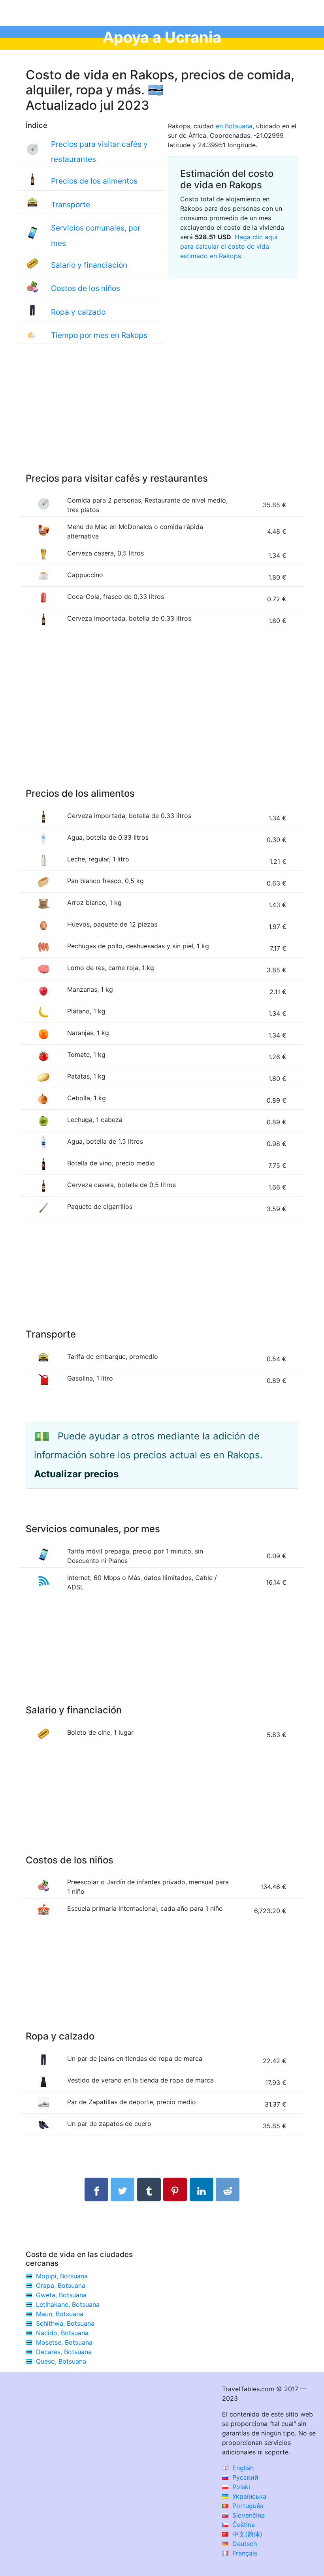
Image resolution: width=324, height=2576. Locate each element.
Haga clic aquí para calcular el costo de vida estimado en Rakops (229, 246)
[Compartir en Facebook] (96, 2190)
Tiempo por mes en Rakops (99, 335)
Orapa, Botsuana (61, 2285)
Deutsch (244, 2544)
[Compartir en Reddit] (228, 2190)
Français (244, 2553)
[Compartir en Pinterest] (175, 2190)
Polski (240, 2487)
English (242, 2468)
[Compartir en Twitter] (122, 2190)
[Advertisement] (162, 416)
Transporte (71, 205)
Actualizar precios (76, 1474)
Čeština (243, 2525)
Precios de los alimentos (94, 181)
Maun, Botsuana (60, 2314)
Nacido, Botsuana (62, 2333)
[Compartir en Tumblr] (149, 2190)
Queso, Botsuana (61, 2361)
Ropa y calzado (78, 312)
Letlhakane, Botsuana (68, 2304)
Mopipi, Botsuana (62, 2276)
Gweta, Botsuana (61, 2295)
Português (247, 2506)
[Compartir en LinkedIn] (202, 2190)
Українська (248, 2496)
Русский (244, 2477)
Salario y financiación (89, 265)
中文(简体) (246, 2534)
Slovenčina (248, 2515)
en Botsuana (234, 126)
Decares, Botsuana (64, 2352)
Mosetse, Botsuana (64, 2342)
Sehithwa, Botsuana (65, 2323)
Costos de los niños (86, 288)
